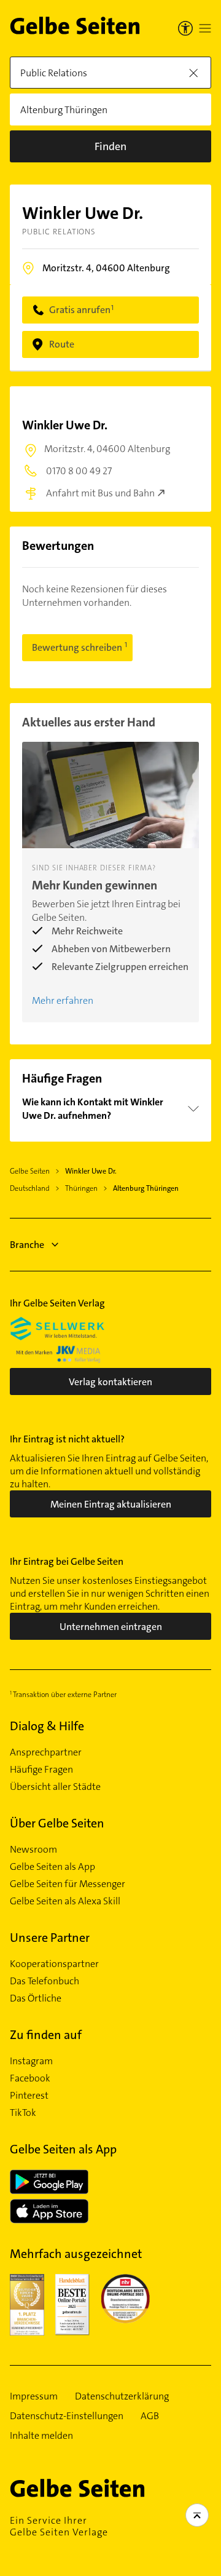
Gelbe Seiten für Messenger (68, 1884)
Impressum (34, 2396)
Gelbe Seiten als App (52, 1867)
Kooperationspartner (54, 1964)
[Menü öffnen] (205, 28)
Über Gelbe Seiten (57, 1823)
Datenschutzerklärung (122, 2396)
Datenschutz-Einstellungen (67, 2416)
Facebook (30, 2078)
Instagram (31, 2061)
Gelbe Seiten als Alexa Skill (65, 1901)
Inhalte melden (41, 2436)
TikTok (23, 2113)
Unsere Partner (50, 1938)
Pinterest (29, 2096)
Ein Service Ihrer (59, 2526)
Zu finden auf (46, 2035)
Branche (27, 1245)
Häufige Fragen (41, 1770)
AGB (150, 2416)
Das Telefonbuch (45, 1981)
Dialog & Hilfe (47, 1726)
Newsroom (33, 1850)
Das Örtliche (36, 1998)
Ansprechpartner (46, 1752)
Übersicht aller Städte (55, 1787)
